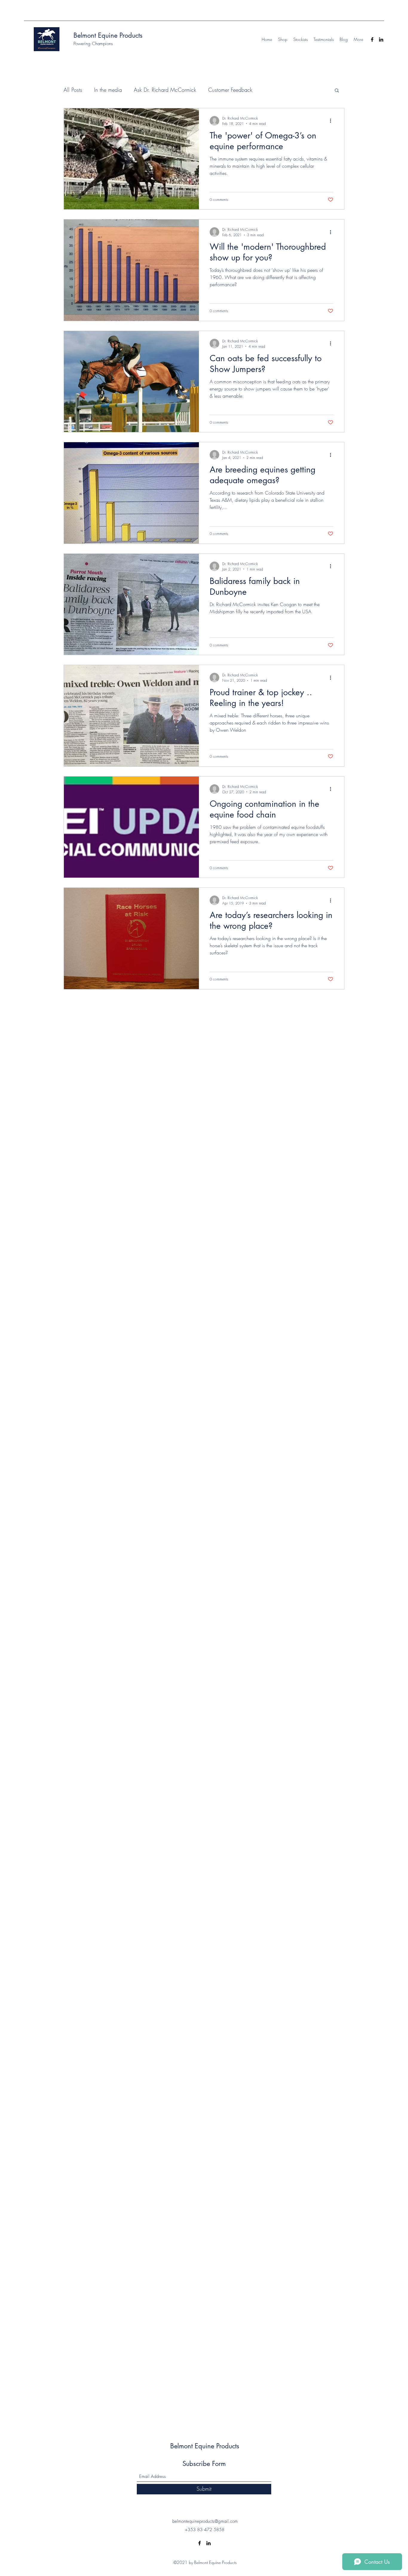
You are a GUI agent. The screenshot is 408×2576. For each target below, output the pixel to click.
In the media (108, 90)
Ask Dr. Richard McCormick (165, 90)
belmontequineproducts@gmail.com (205, 2521)
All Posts (73, 90)
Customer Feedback (230, 90)
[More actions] (332, 121)
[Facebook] (372, 39)
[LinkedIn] (381, 39)
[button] (337, 91)
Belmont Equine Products (108, 35)
